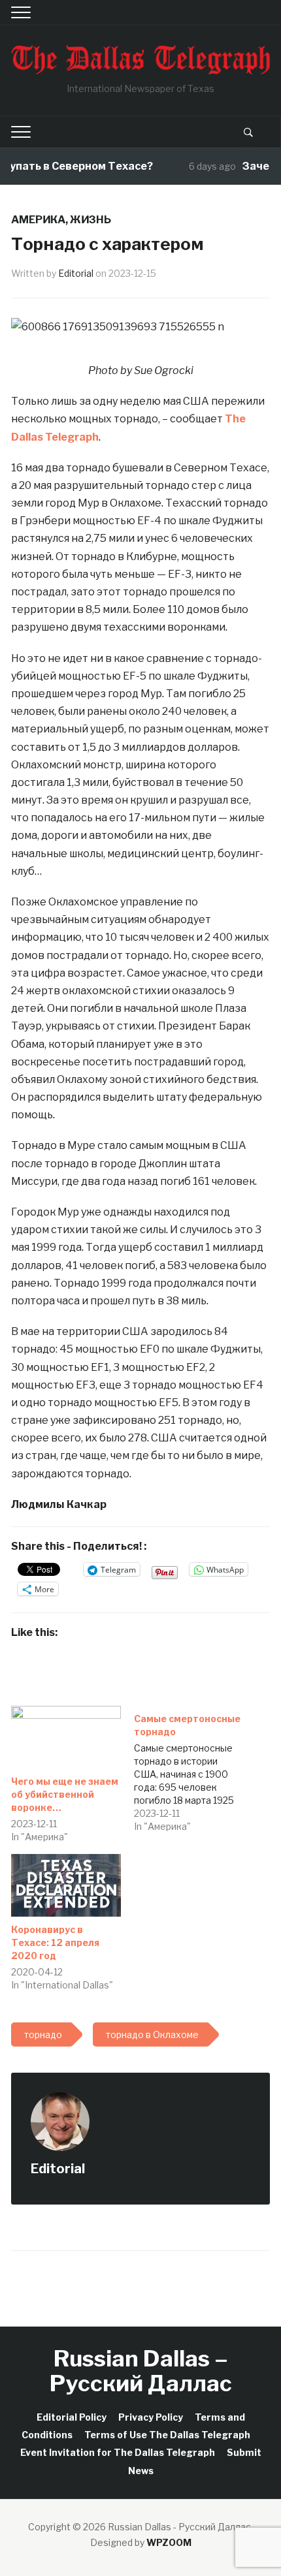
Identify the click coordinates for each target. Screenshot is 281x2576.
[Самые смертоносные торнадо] (195, 1769)
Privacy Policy (151, 2417)
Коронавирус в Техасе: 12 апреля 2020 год (55, 1942)
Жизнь (91, 220)
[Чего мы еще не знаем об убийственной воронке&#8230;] (66, 1737)
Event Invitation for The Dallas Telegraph (118, 2452)
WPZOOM (169, 2542)
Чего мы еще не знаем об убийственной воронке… (65, 1794)
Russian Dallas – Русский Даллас (141, 2370)
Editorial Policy (72, 2417)
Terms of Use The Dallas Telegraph (167, 2435)
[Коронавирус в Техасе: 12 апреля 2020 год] (66, 1885)
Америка (38, 220)
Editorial (76, 273)
